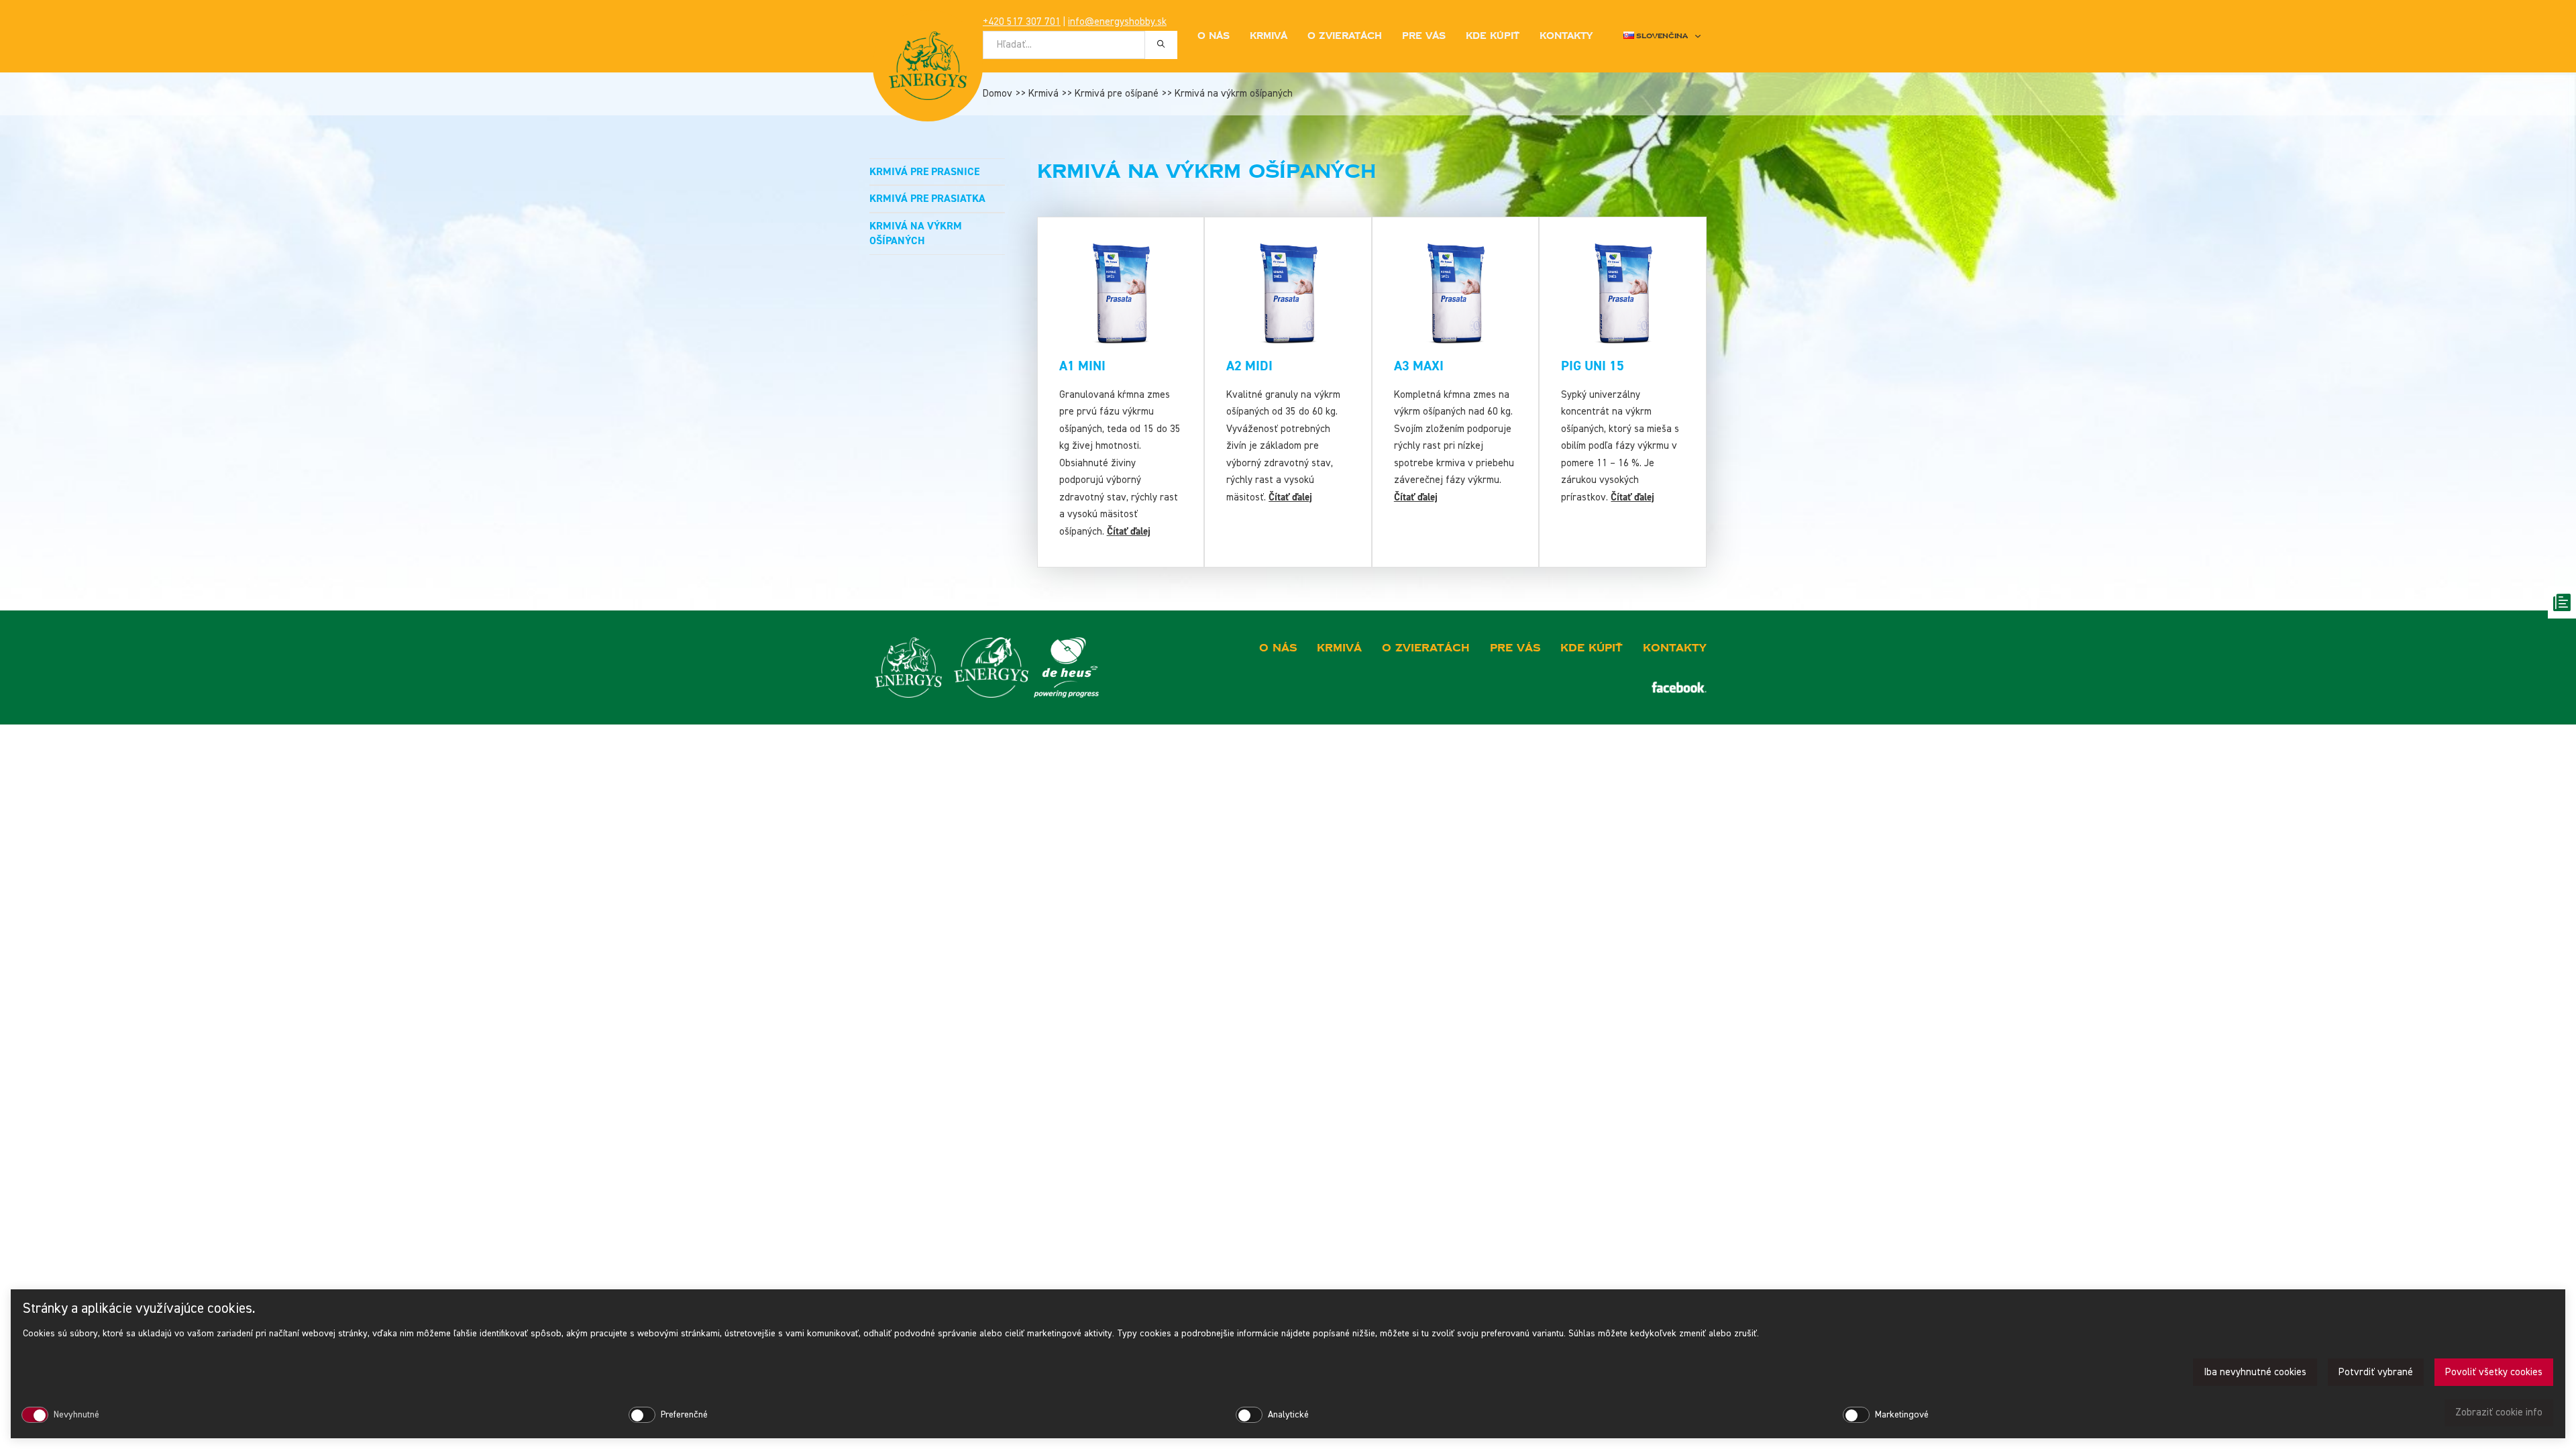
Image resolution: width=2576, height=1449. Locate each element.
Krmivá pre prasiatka (927, 199)
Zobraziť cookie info (2499, 1412)
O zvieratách (1345, 36)
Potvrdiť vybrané (2376, 1372)
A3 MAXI (1419, 366)
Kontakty (1566, 36)
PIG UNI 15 (1593, 366)
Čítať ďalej (1129, 532)
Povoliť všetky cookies (2494, 1372)
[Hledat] (1161, 44)
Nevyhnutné (76, 1415)
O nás (1214, 36)
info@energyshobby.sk (1117, 22)
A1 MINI (1082, 366)
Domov (998, 94)
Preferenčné (684, 1415)
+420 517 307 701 (1022, 22)
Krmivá (1043, 94)
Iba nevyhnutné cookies (2255, 1372)
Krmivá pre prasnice (924, 172)
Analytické (1288, 1415)
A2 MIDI (1249, 366)
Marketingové (1902, 1415)
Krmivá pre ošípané (1117, 94)
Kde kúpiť (1493, 36)
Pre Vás (1424, 36)
